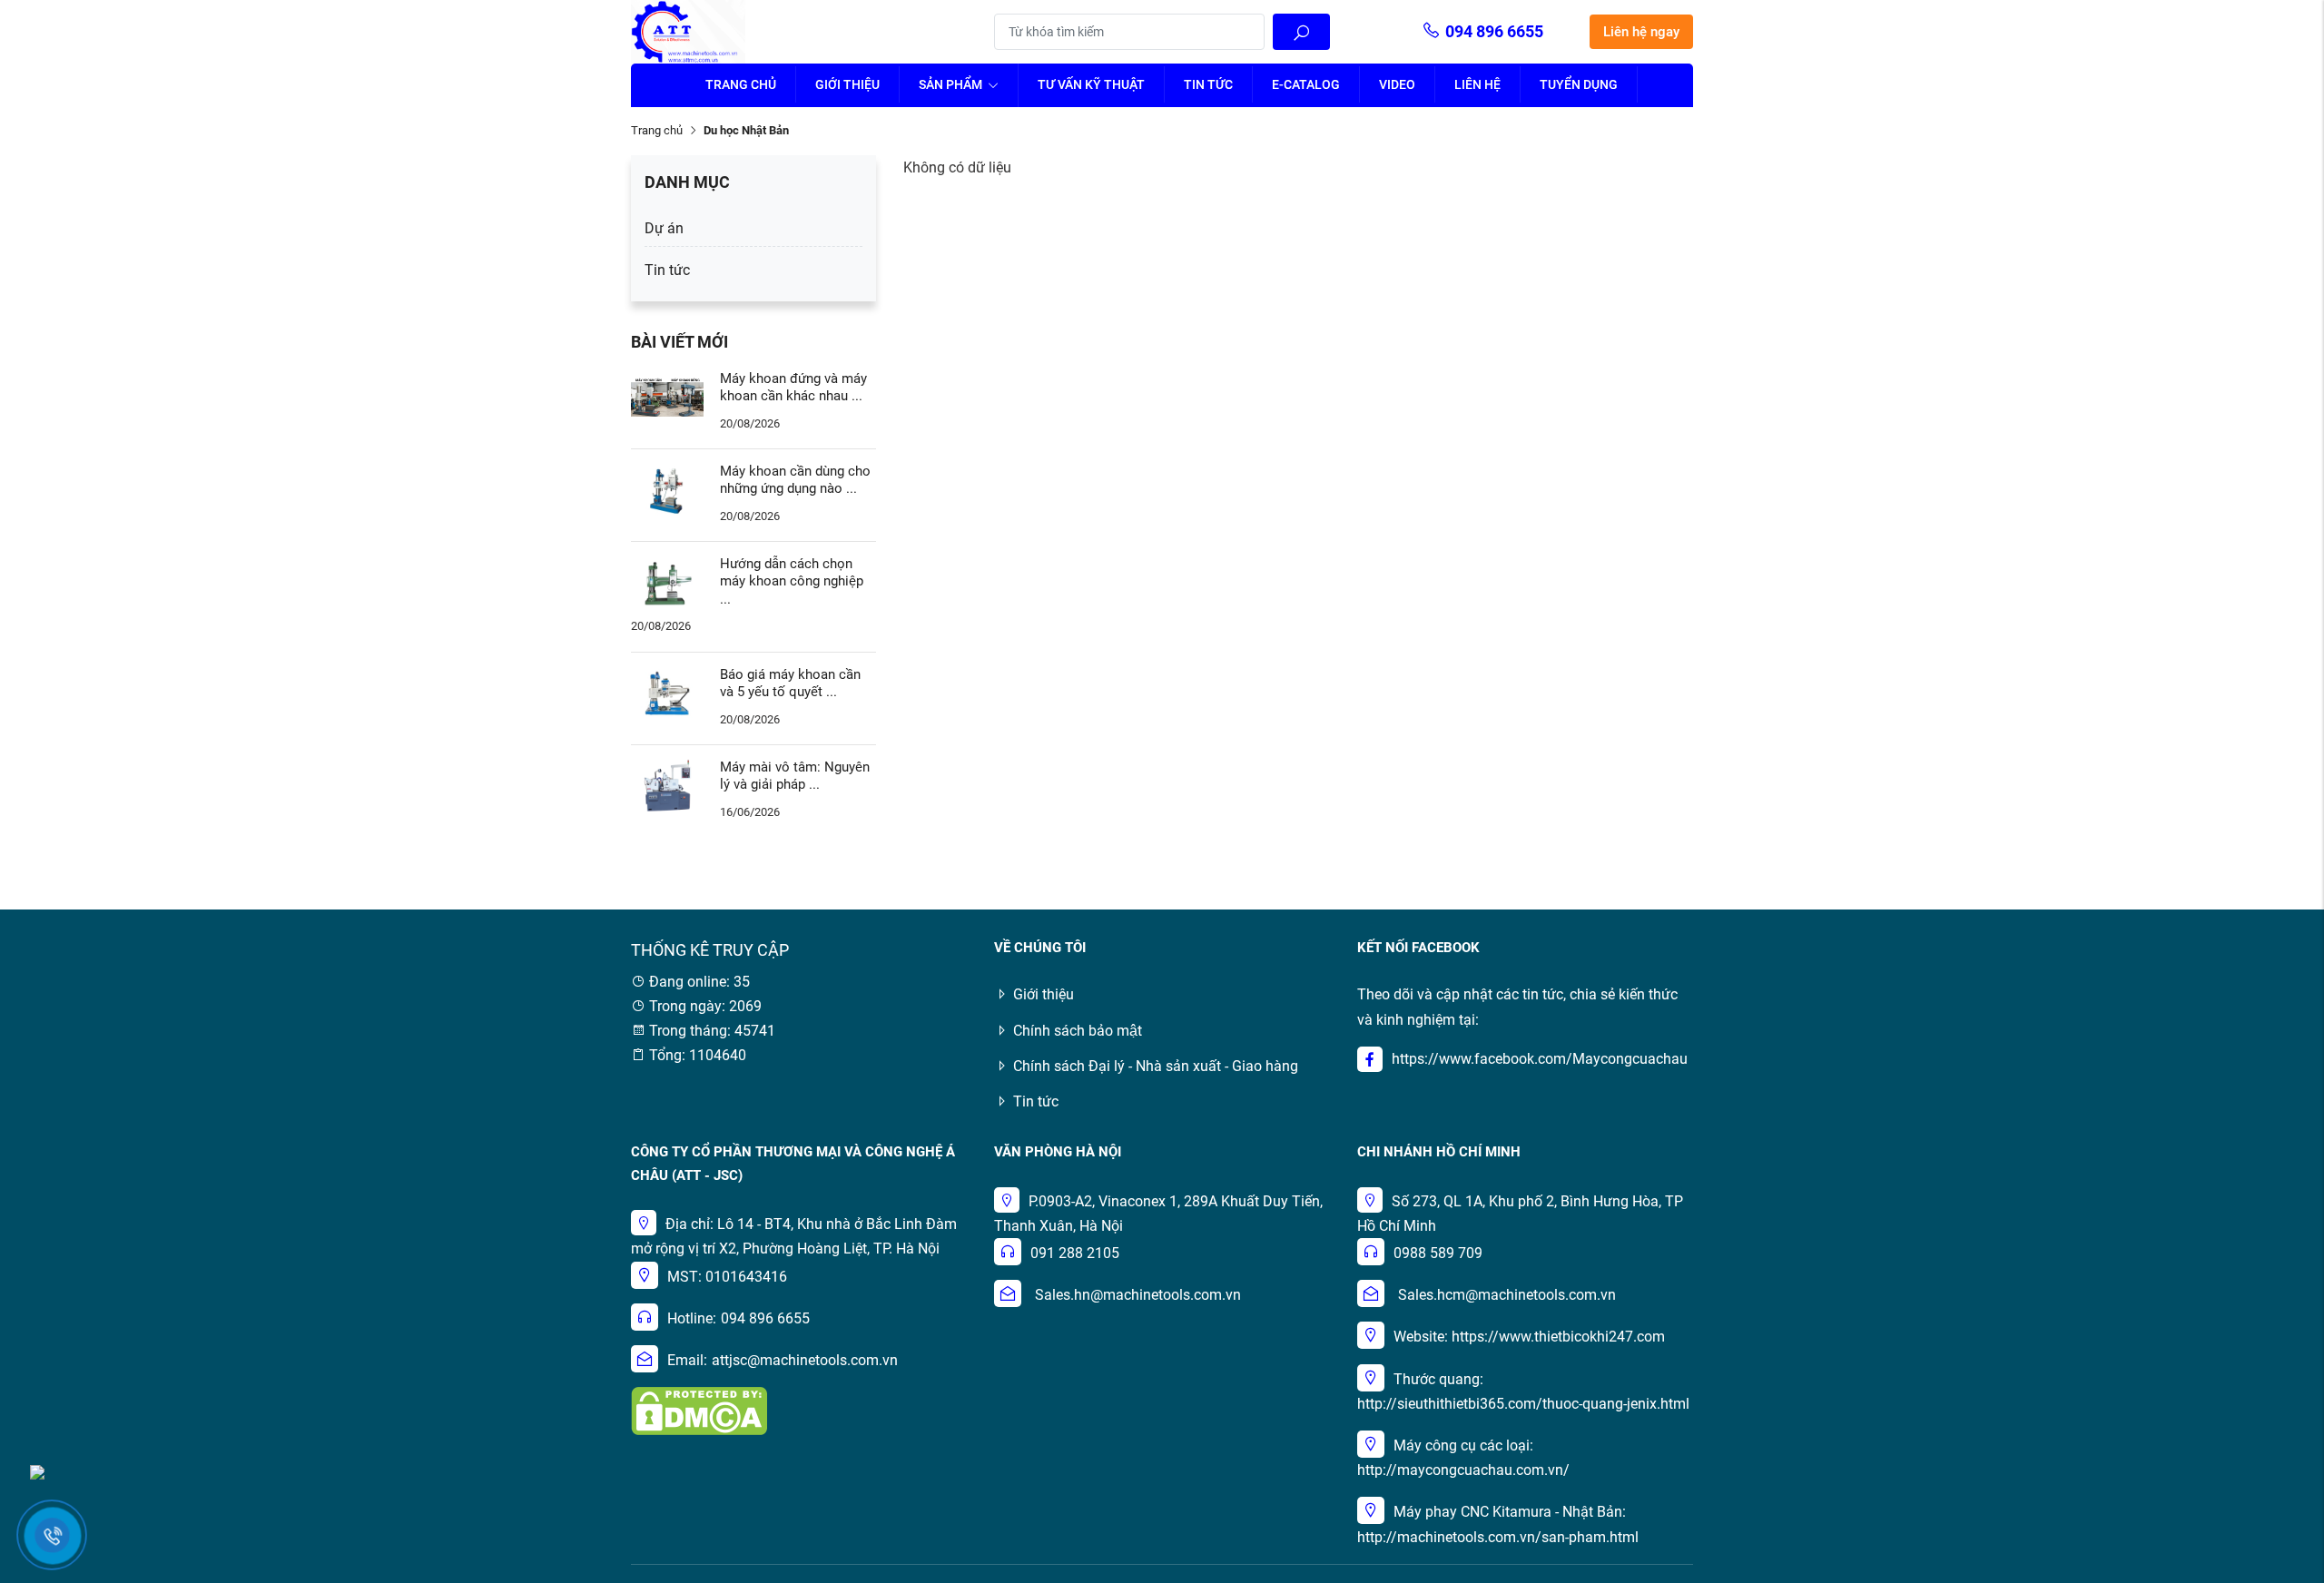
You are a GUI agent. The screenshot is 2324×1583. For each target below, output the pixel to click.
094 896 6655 (1494, 31)
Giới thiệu (847, 84)
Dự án (664, 228)
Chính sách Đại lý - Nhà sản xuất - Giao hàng (1156, 1066)
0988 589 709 (1438, 1253)
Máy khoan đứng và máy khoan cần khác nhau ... (793, 388)
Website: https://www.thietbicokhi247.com (1529, 1337)
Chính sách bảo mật (1078, 1031)
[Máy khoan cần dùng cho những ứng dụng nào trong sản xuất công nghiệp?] (667, 489)
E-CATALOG (1306, 84)
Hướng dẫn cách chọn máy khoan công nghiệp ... (792, 581)
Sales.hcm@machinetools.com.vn (1507, 1295)
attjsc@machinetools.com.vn (805, 1360)
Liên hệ (1477, 84)
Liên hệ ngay (1641, 32)
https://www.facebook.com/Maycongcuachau (1540, 1059)
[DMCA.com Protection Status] (699, 1410)
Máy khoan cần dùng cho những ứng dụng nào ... (795, 480)
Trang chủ (741, 84)
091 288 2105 (1075, 1253)
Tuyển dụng (1579, 84)
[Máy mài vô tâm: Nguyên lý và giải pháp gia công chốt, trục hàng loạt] (667, 785)
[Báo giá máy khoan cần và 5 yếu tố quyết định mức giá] (667, 692)
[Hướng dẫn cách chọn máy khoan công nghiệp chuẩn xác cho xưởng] (667, 581)
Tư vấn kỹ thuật (1091, 84)
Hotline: (692, 1318)
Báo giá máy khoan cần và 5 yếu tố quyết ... (790, 683)
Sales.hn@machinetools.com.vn (1138, 1295)
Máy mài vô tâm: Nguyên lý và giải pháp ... (795, 776)
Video (1397, 84)
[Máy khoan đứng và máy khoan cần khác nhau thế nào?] (667, 396)
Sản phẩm (952, 84)
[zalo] (37, 1471)
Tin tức (1208, 84)
